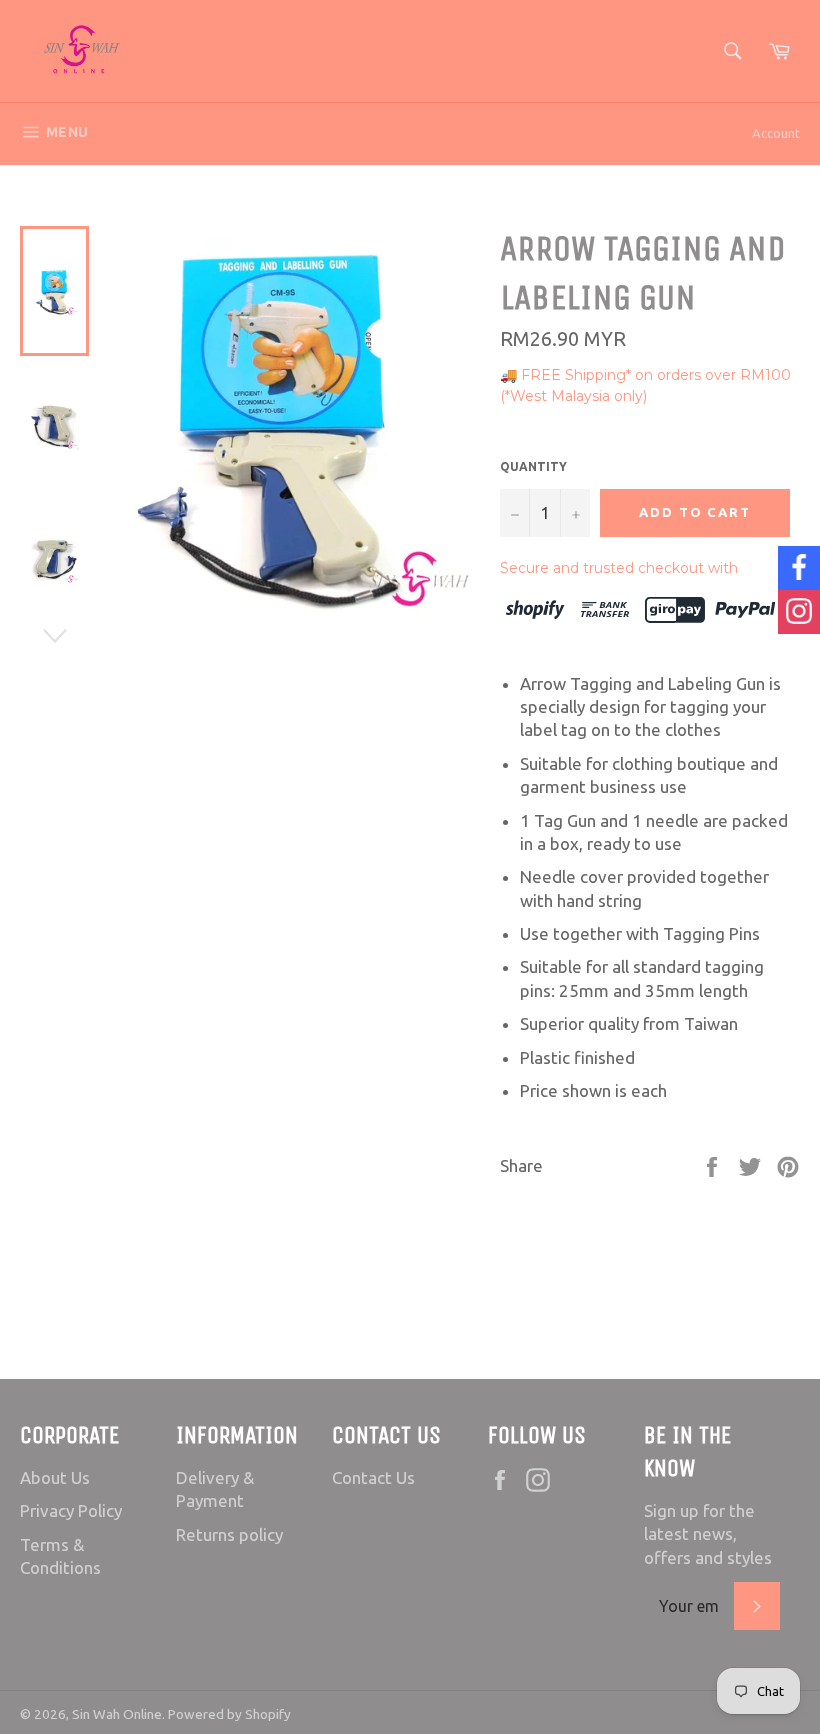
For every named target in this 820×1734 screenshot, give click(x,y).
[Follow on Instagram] (799, 612)
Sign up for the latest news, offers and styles (708, 1534)
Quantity (533, 466)
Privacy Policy (71, 1510)
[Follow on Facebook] (799, 568)
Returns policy (229, 1534)
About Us (55, 1477)
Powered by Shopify (229, 1714)
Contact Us (373, 1477)
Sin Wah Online (117, 1714)
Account (776, 133)
